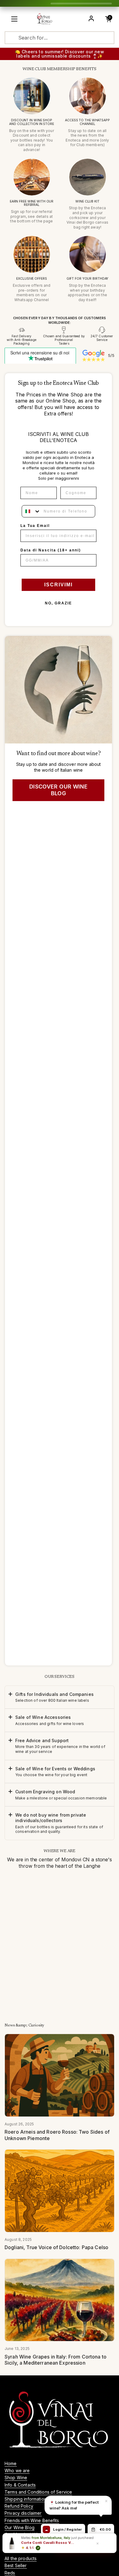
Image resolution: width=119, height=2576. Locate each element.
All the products (21, 2558)
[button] (60, 1697)
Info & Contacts (20, 2485)
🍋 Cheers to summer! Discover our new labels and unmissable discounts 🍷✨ (60, 54)
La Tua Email (35, 526)
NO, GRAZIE (58, 603)
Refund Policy (19, 2506)
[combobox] (31, 511)
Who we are (17, 2470)
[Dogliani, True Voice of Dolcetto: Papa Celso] (60, 2191)
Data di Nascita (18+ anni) (51, 550)
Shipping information (26, 2499)
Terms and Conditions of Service (38, 2492)
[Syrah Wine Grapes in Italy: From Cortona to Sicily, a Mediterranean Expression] (60, 2300)
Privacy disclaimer (23, 2513)
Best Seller (16, 2565)
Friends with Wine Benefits (32, 2520)
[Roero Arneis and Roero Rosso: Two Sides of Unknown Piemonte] (60, 2075)
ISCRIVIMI (58, 585)
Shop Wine (16, 2478)
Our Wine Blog (20, 2527)
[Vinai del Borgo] (45, 19)
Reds (10, 2573)
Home (11, 2463)
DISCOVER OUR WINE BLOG (58, 790)
